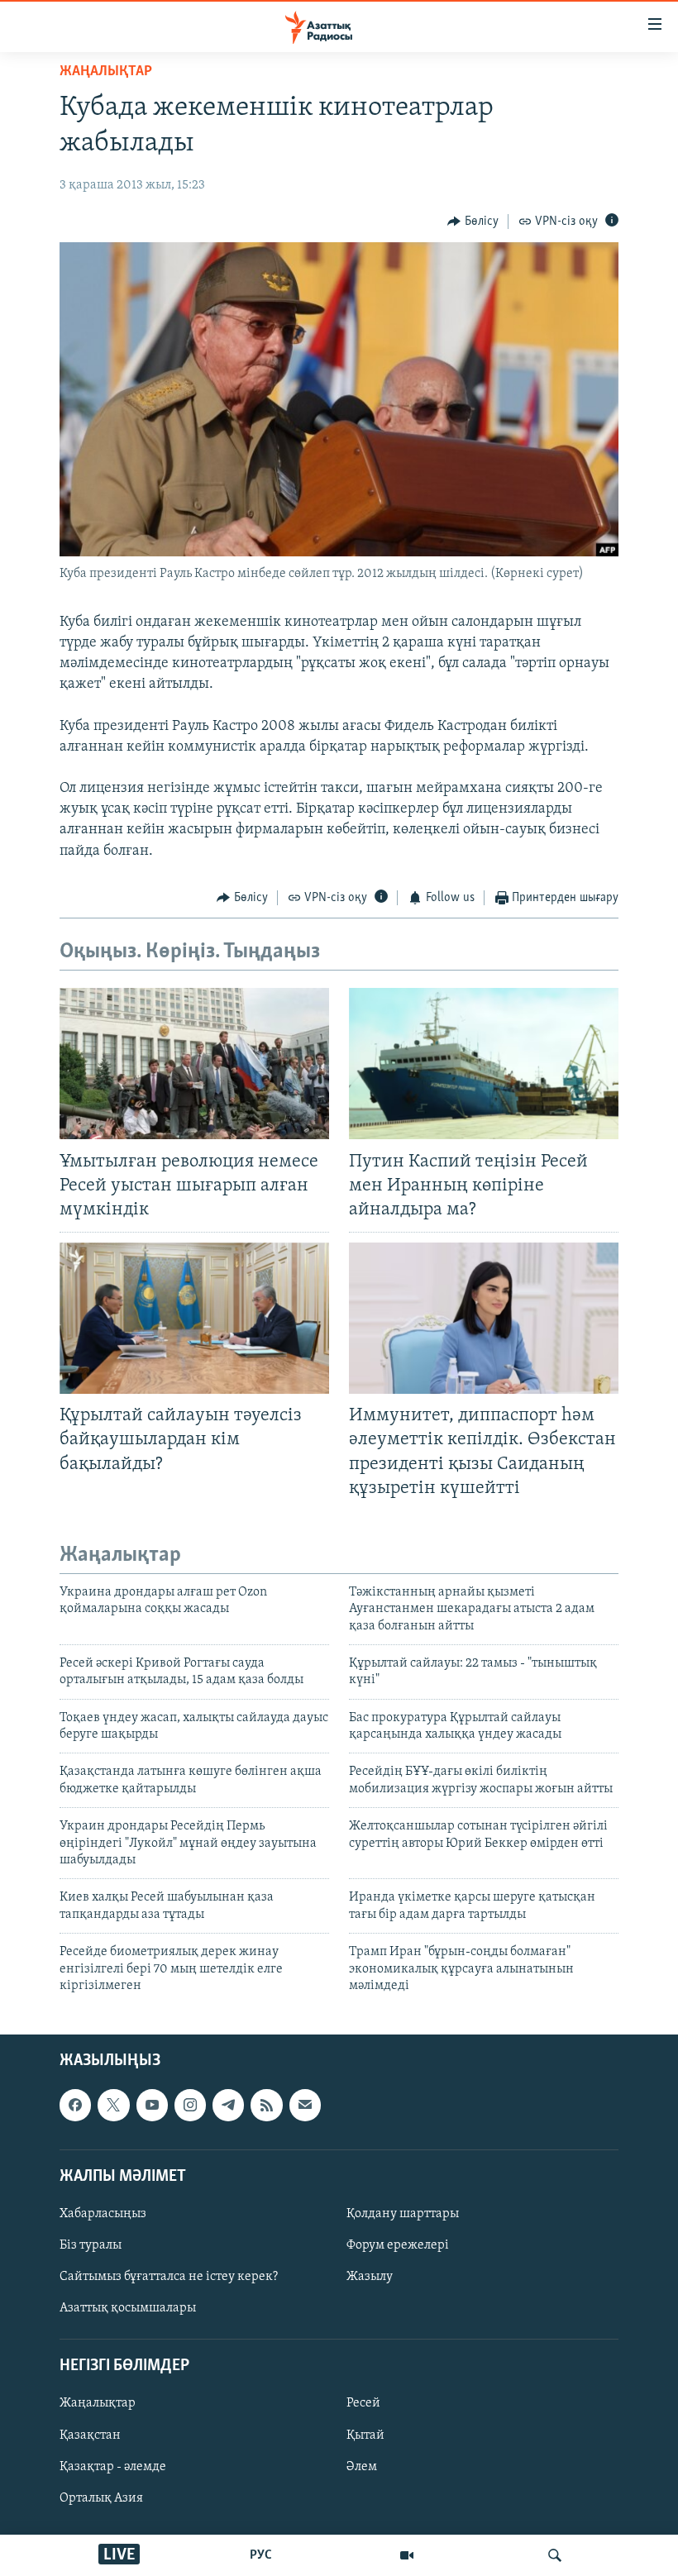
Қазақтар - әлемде (113, 2467)
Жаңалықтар (98, 2404)
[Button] (473, 222)
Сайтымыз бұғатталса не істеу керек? (169, 2277)
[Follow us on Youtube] (152, 2106)
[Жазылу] (305, 2106)
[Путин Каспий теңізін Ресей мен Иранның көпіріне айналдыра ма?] (484, 1064)
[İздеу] (555, 2555)
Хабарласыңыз (103, 2214)
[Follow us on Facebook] (75, 2106)
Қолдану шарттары (403, 2214)
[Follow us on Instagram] (190, 2106)
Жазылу (370, 2277)
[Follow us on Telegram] (228, 2106)
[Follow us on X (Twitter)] (113, 2106)
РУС (261, 2555)
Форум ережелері (398, 2245)
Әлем (362, 2467)
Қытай (365, 2435)
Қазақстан (90, 2435)
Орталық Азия (101, 2498)
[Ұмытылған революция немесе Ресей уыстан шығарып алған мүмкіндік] (194, 1064)
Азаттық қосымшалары (128, 2308)
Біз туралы (91, 2245)
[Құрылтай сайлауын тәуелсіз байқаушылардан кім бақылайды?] (194, 1318)
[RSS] (266, 2106)
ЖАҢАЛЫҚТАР (106, 72)
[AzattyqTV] (407, 2555)
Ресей (363, 2404)
